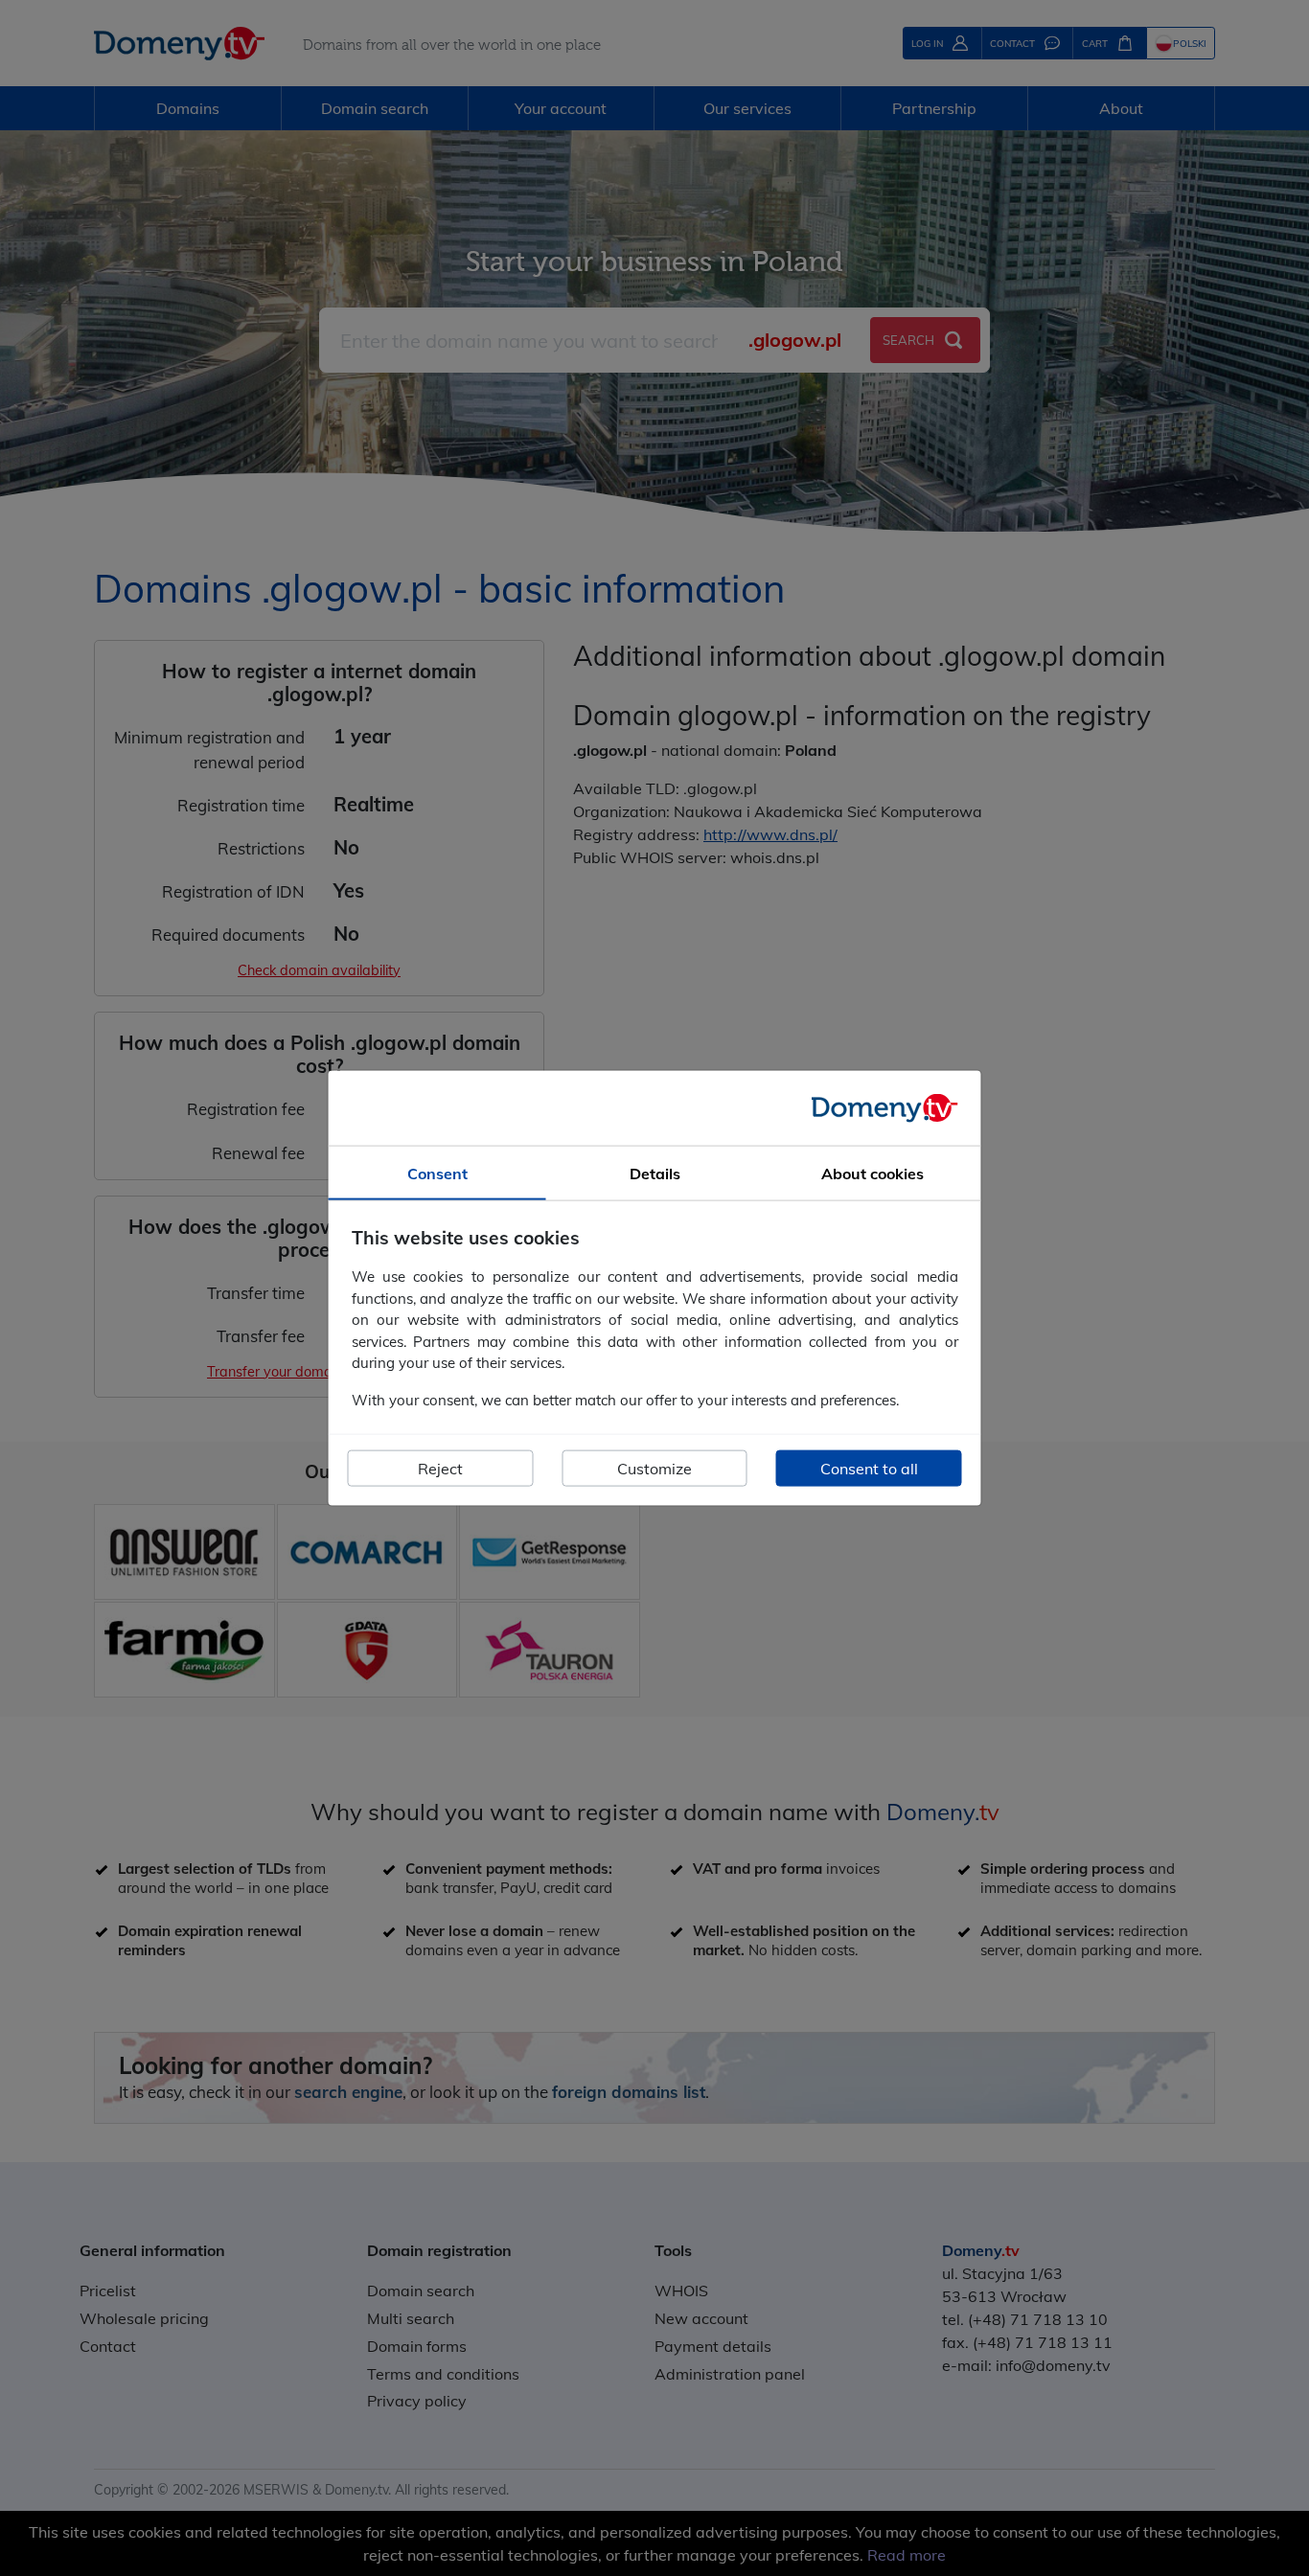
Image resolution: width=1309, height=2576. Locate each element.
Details (655, 1173)
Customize (654, 1469)
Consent (437, 1173)
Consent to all (869, 1469)
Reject (440, 1469)
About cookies (873, 1173)
